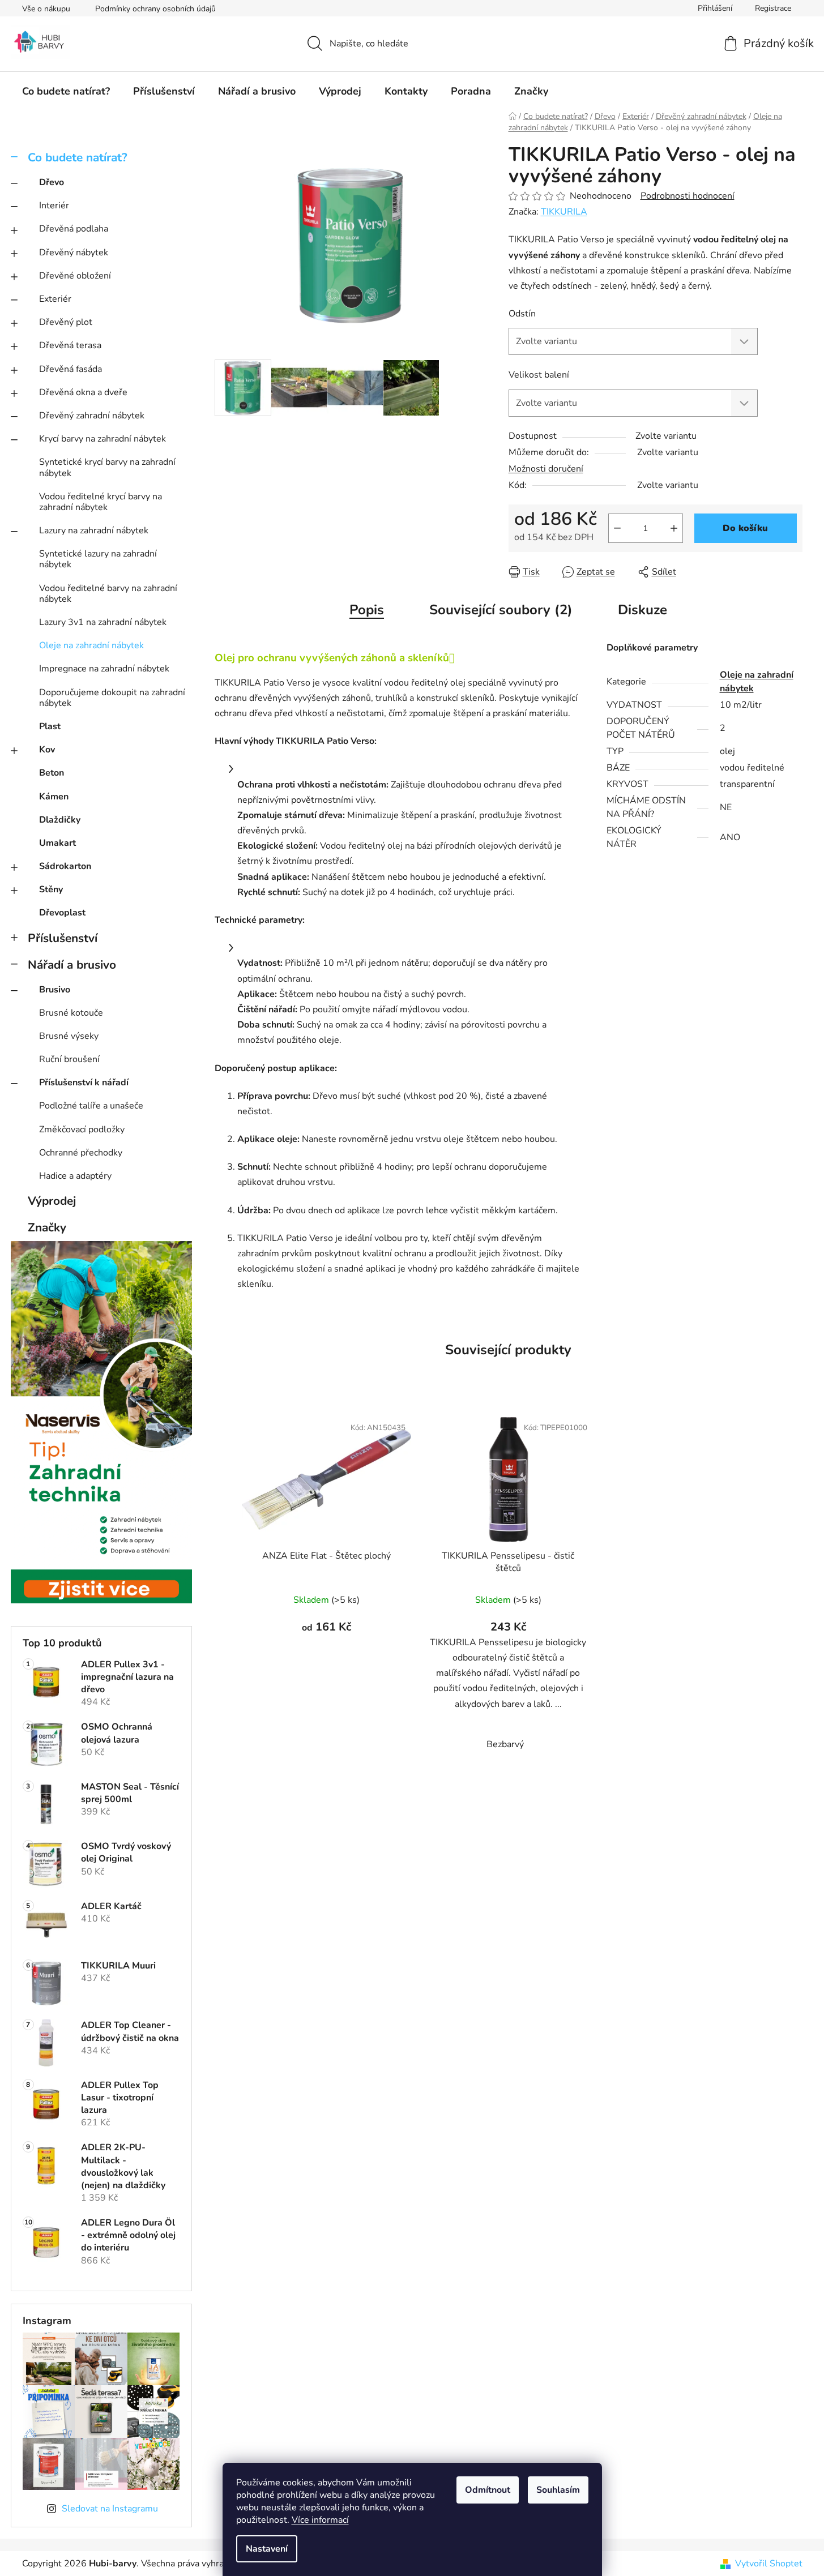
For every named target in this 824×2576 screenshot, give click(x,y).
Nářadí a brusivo (72, 965)
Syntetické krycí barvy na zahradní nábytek (107, 467)
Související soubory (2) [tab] (501, 610)
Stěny (51, 889)
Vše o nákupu (46, 9)
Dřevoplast (62, 913)
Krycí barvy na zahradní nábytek (103, 439)
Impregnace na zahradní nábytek (104, 669)
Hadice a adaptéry (75, 1176)
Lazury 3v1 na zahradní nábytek (103, 622)
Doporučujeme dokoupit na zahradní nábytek (112, 698)
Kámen (54, 797)
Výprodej (52, 1201)
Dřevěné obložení (75, 276)
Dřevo (52, 182)
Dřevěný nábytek (74, 253)
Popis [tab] (367, 610)
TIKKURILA (564, 212)
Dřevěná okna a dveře (83, 392)
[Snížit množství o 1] (617, 528)
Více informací (320, 2520)
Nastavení (267, 2549)
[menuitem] (66, 91)
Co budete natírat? (78, 157)
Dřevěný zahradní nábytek (92, 416)
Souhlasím (558, 2490)
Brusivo (55, 990)
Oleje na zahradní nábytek (91, 645)
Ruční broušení (69, 1059)
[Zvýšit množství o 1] (674, 528)
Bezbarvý (505, 1744)
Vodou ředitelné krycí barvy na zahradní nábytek (101, 502)
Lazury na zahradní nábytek (94, 530)
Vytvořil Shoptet (769, 2564)
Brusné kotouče (71, 1013)
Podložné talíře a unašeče (91, 1106)
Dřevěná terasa (70, 345)
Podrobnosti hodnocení (688, 196)
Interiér (54, 206)
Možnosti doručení (546, 469)
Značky (47, 1227)
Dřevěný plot (66, 322)
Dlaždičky (60, 820)
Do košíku (745, 528)
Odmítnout (488, 2490)
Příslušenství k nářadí (84, 1082)
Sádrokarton (65, 866)
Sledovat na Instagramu (110, 2509)
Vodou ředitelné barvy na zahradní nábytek (108, 594)
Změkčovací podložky (82, 1129)
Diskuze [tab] (642, 610)
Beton (52, 773)
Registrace (773, 8)
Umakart (57, 843)
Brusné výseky (69, 1036)
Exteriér (55, 299)
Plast (50, 726)
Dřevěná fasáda (71, 369)
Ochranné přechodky (81, 1153)
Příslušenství (63, 938)
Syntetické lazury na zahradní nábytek (98, 559)
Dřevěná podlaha (74, 229)
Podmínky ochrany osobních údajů (155, 9)
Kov (47, 750)
